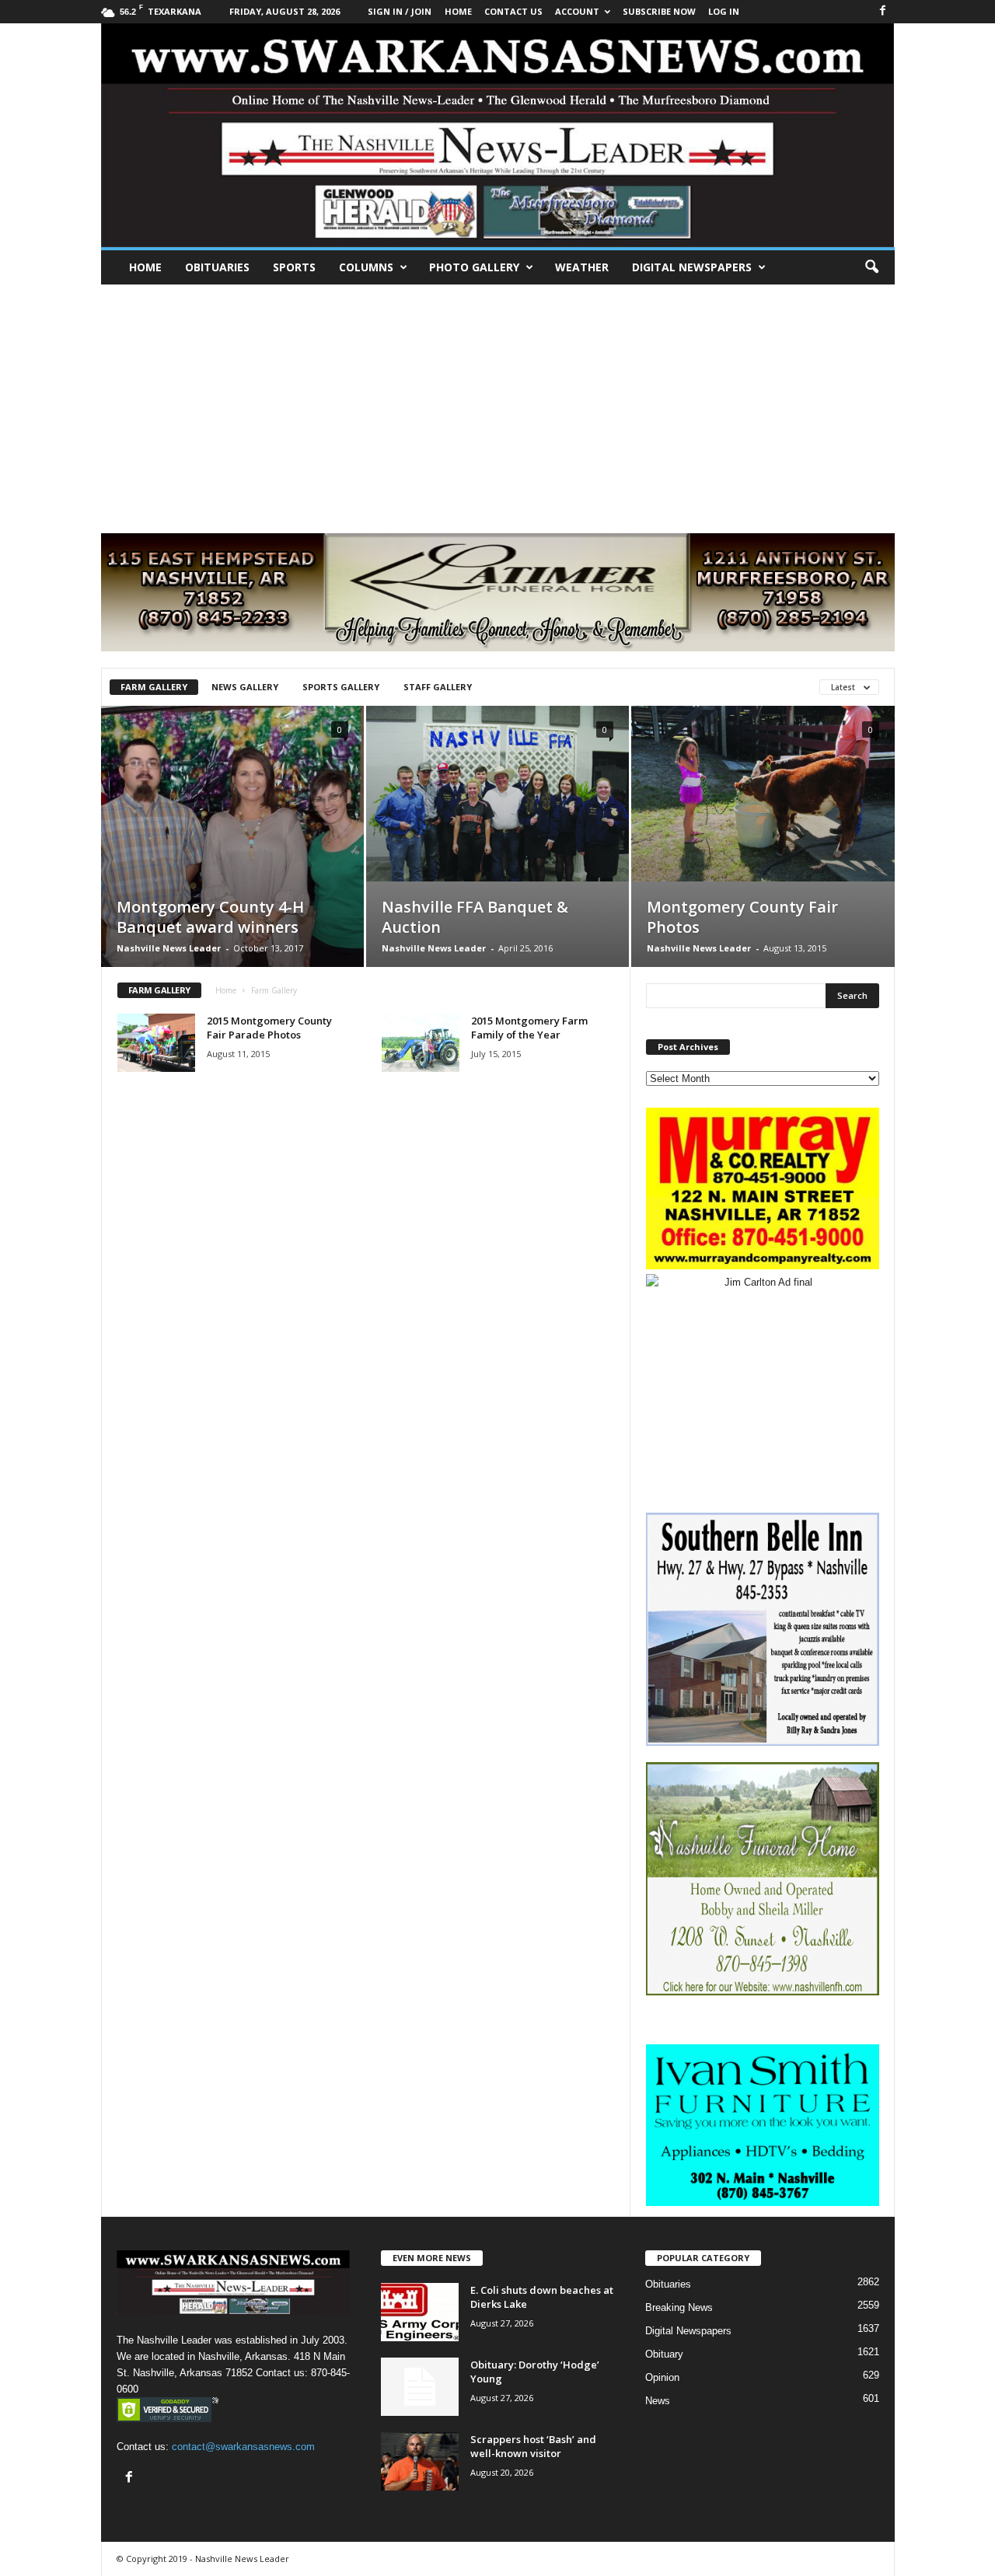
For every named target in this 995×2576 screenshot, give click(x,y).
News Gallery (245, 687)
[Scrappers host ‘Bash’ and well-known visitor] (420, 2461)
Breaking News (679, 2307)
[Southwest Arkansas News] (498, 135)
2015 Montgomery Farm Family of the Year (529, 1028)
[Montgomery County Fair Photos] (763, 794)
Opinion (662, 2377)
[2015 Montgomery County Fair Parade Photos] (156, 1043)
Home (145, 267)
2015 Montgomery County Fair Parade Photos (269, 1028)
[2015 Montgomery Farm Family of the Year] (421, 1043)
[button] (871, 267)
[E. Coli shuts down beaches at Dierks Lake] (420, 2312)
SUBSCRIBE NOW (659, 11)
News (658, 2401)
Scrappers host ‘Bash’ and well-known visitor (533, 2446)
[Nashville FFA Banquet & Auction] (497, 794)
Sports (294, 267)
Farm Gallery (154, 687)
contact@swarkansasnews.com (243, 2447)
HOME (458, 11)
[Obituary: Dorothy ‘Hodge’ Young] (420, 2387)
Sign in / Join (400, 11)
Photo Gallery (474, 267)
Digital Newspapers (692, 267)
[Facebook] (883, 11)
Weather (582, 267)
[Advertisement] (497, 401)
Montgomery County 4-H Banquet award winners (210, 917)
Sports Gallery (341, 687)
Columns (366, 267)
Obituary (664, 2354)
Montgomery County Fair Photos (742, 917)
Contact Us (513, 11)
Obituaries (217, 267)
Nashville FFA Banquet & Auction (475, 917)
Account (577, 11)
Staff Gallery (438, 687)
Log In (724, 11)
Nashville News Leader (169, 948)
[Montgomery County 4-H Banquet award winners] (232, 860)
